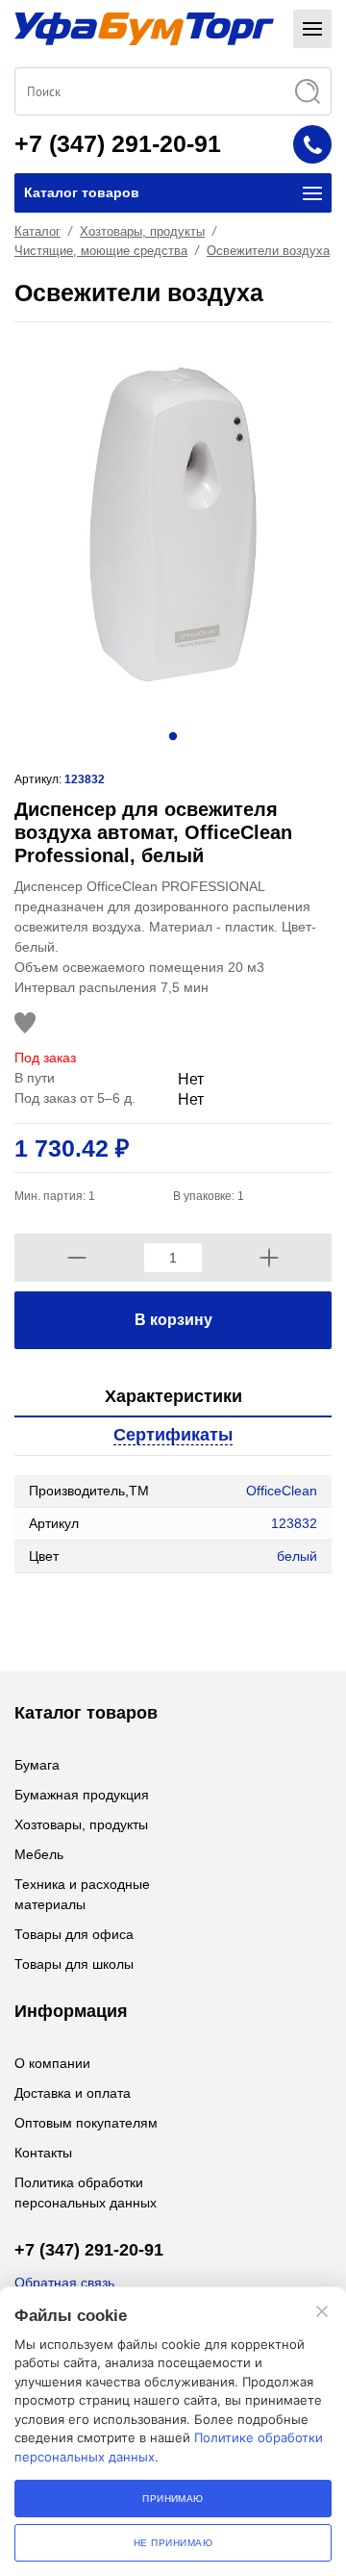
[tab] (173, 1398)
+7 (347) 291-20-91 (118, 143)
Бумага (37, 1765)
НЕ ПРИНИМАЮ (173, 2543)
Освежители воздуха (268, 251)
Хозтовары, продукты (142, 231)
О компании (52, 2063)
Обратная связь (64, 2283)
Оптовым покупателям (86, 2123)
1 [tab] (173, 735)
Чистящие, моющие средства (101, 251)
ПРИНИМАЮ (173, 2499)
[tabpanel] (173, 524)
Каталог (37, 231)
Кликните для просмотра (93, 1612)
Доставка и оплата (73, 2093)
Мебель (39, 1854)
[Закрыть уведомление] (322, 2311)
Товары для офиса (74, 1934)
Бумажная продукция (82, 1795)
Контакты (43, 2153)
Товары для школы (74, 1964)
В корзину (173, 1320)
